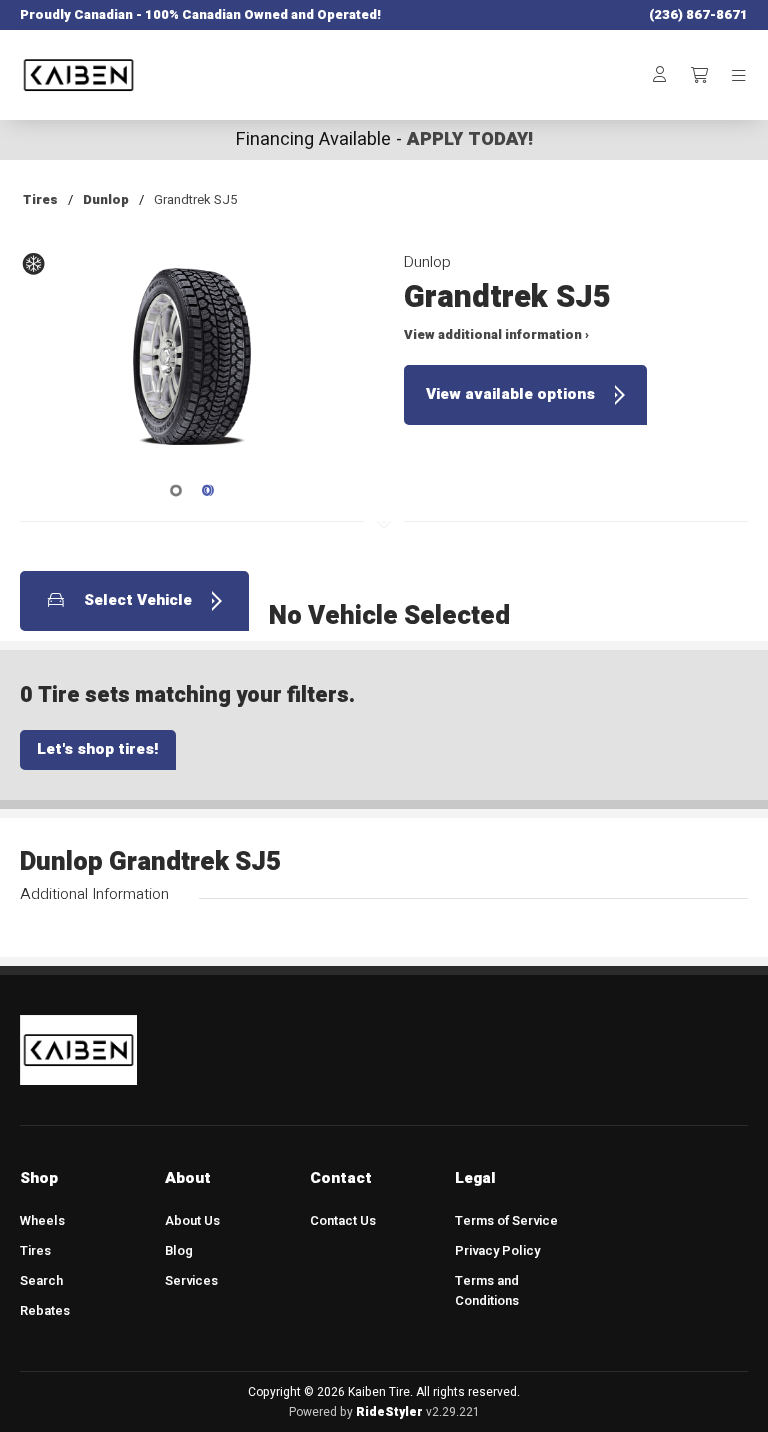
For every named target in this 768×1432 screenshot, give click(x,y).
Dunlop (106, 199)
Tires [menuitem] (35, 1250)
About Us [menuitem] (192, 1220)
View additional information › (496, 334)
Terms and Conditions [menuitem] (487, 1290)
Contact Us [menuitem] (343, 1220)
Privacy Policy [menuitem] (497, 1250)
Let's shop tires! (98, 749)
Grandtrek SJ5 (195, 199)
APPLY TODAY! (470, 139)
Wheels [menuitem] (42, 1220)
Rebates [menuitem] (45, 1310)
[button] (192, 370)
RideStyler (389, 1412)
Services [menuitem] (191, 1280)
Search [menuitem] (41, 1280)
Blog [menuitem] (179, 1250)
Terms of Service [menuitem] (506, 1220)
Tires (40, 199)
